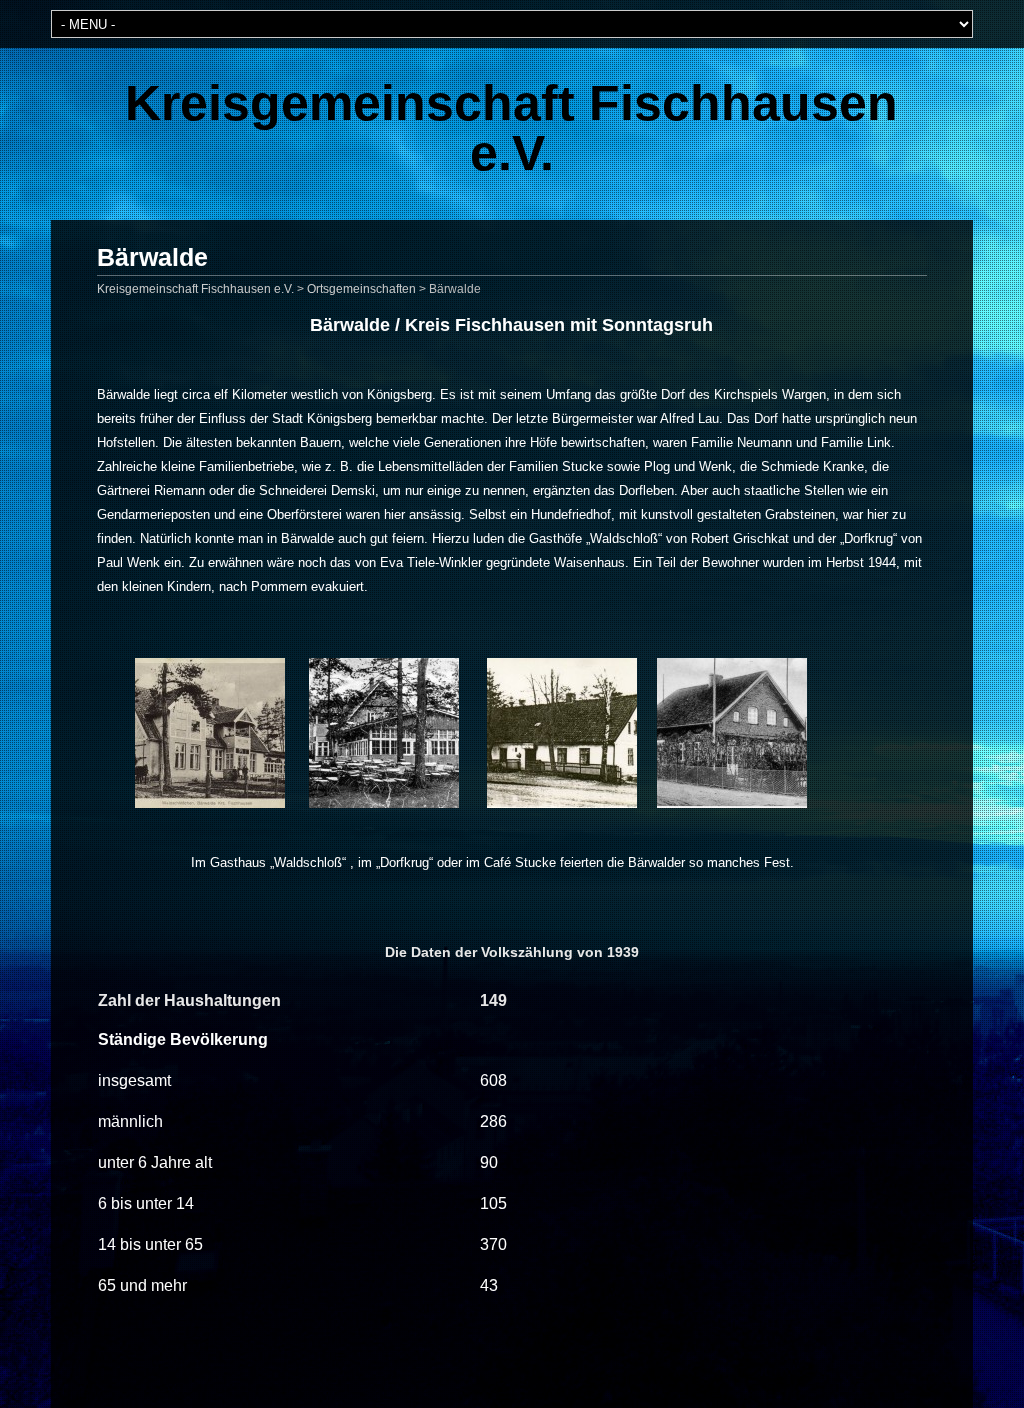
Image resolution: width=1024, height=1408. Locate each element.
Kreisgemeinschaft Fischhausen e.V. (511, 128)
